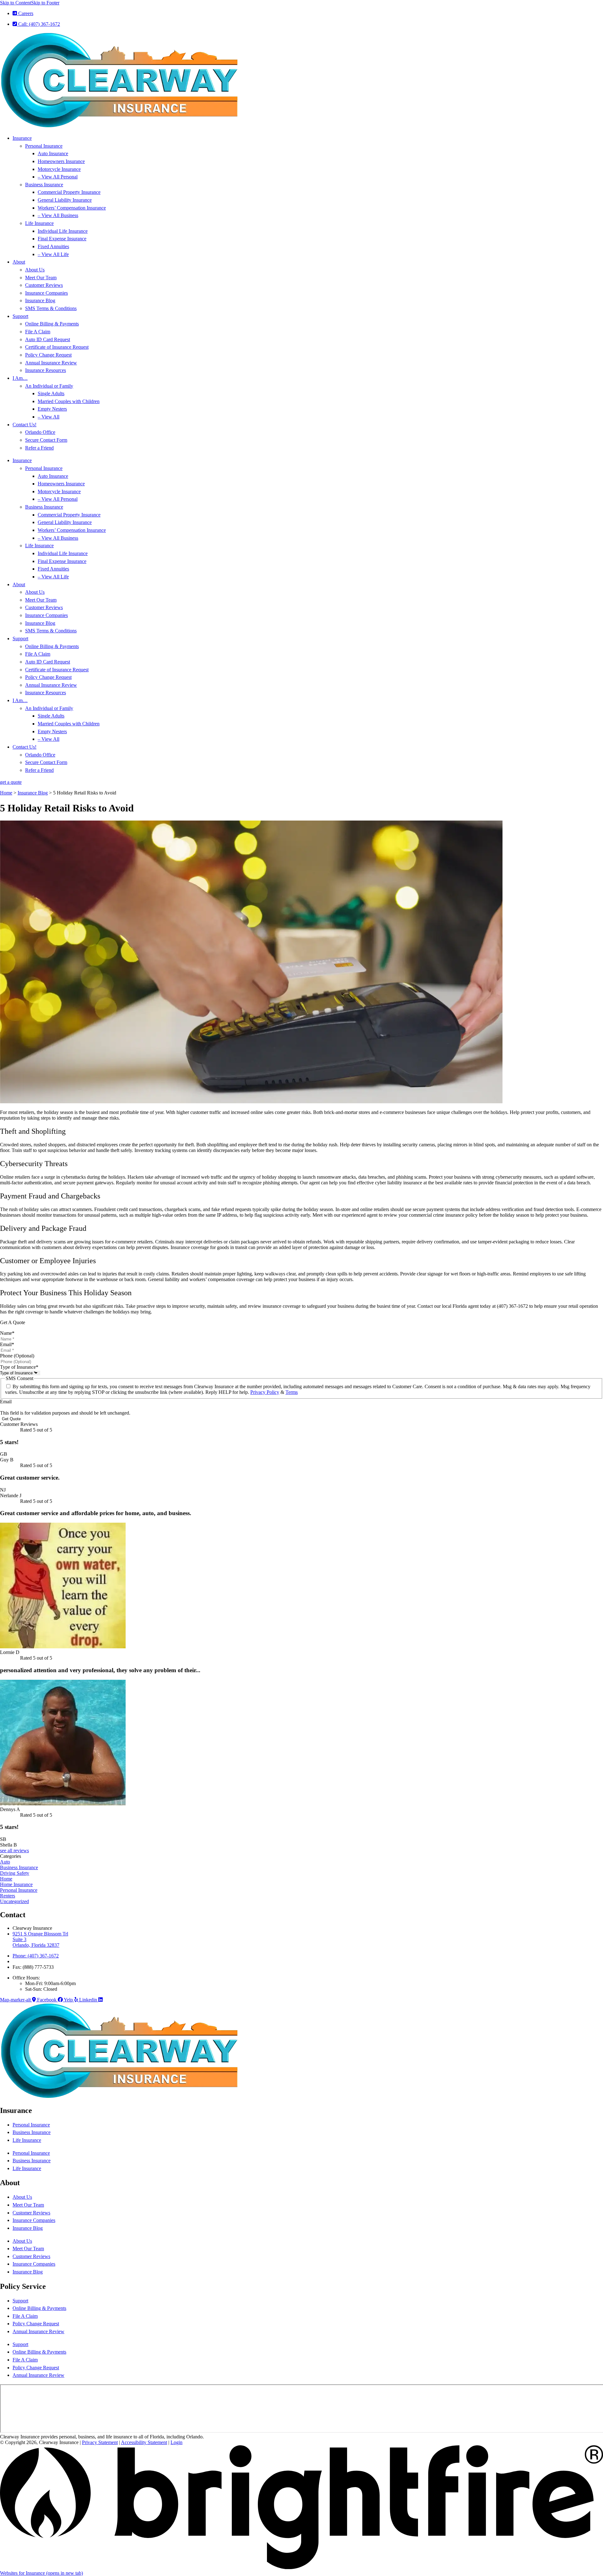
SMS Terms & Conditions (51, 308)
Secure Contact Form (46, 440)
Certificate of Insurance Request (57, 347)
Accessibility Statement (144, 2442)
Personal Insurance (44, 146)
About (19, 262)
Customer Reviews (44, 285)
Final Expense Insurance (62, 239)
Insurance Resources (46, 370)
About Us (35, 270)
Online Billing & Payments (52, 324)
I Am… (20, 378)
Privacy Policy (265, 1392)
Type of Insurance (19, 1367)
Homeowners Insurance (61, 161)
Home (6, 793)
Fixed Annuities (53, 246)
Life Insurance (39, 223)
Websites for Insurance (41, 2573)
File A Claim (38, 332)
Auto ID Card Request (48, 339)
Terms (292, 1392)
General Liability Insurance (65, 200)
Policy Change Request (48, 355)
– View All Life (53, 254)
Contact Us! (24, 425)
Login (177, 2442)
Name (7, 1333)
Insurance (22, 138)
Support (20, 316)
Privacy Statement (100, 2442)
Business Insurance (44, 185)
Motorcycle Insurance (59, 169)
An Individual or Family (49, 386)
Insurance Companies (46, 293)
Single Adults (51, 393)
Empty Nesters (52, 409)
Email (7, 1344)
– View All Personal (58, 177)
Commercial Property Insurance (69, 192)
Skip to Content (16, 3)
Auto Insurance (53, 153)
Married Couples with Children (69, 401)
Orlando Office (40, 432)
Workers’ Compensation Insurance (72, 208)
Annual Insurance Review (51, 363)
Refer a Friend (39, 448)
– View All (49, 417)
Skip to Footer (45, 3)
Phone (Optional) (17, 1356)
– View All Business (58, 215)
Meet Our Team (41, 278)
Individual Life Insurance (63, 231)
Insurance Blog (40, 300)
